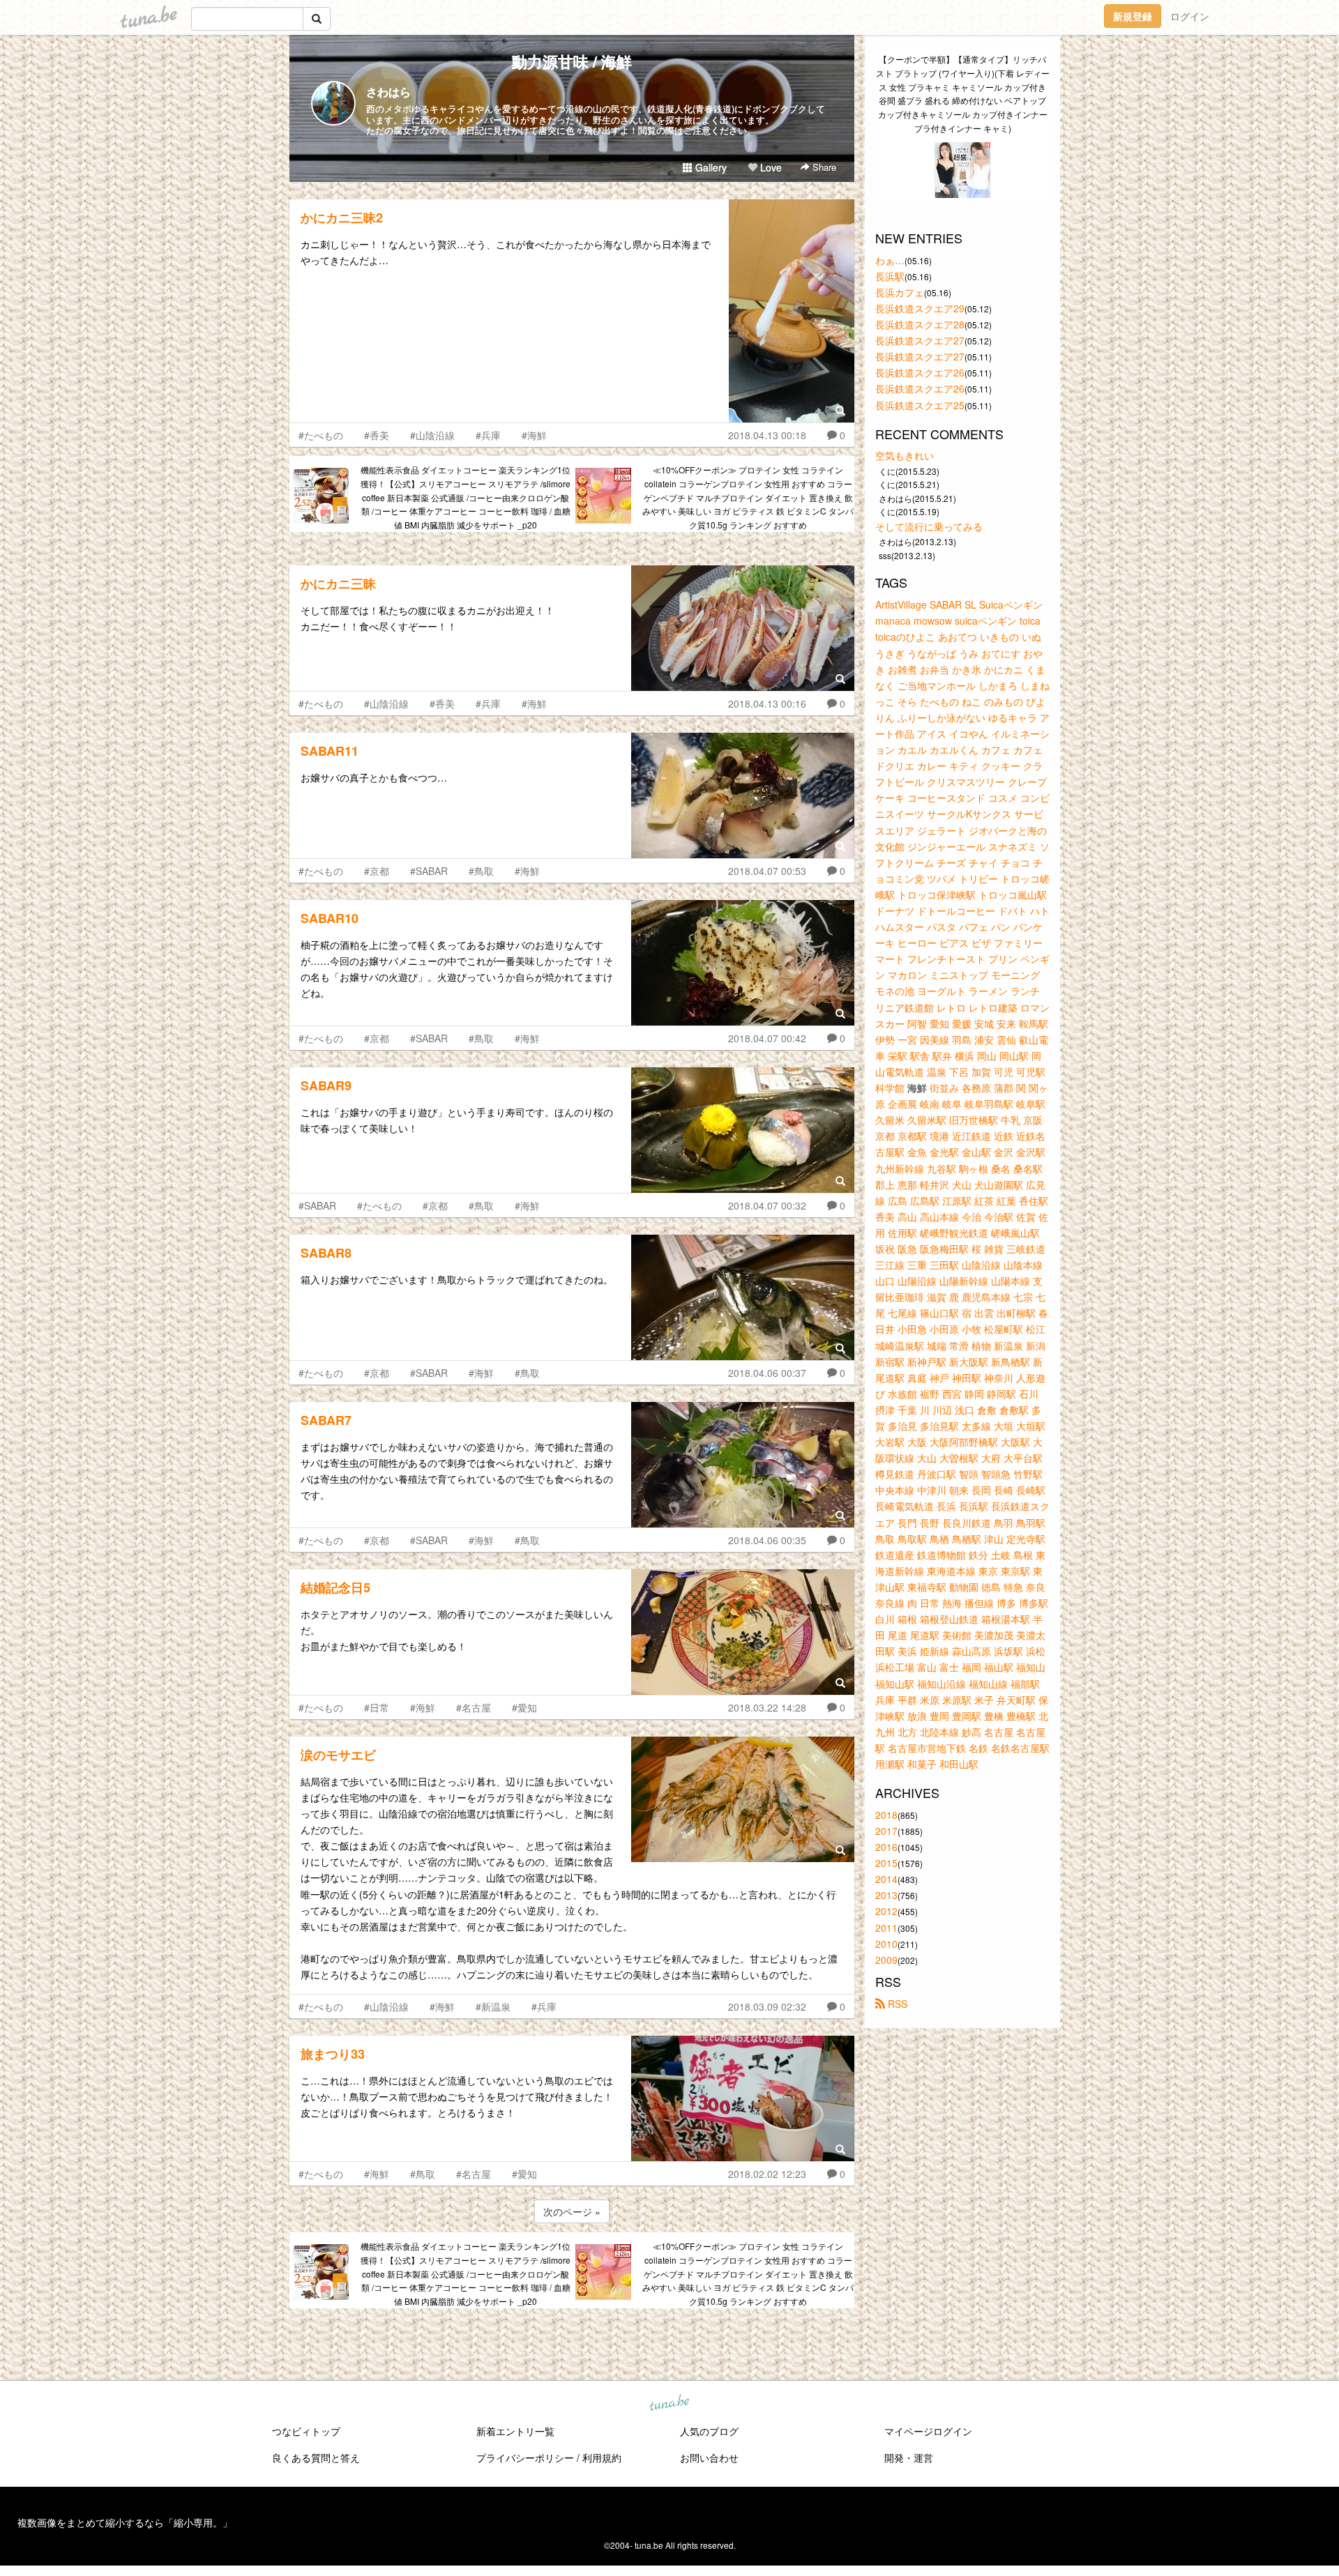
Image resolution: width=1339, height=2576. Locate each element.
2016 (886, 1847)
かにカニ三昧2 (342, 218)
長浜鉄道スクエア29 (920, 308)
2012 (886, 1911)
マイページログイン (928, 2431)
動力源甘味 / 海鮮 (572, 61)
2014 (886, 1879)
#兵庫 (488, 435)
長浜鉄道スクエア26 (920, 372)
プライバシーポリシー (525, 2457)
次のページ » (572, 2211)
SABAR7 (326, 1420)
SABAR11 (330, 751)
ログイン (1190, 16)
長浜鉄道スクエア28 (920, 324)
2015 (886, 1863)
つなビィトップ (306, 2431)
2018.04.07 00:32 (767, 1205)
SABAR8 (326, 1253)
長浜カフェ (900, 292)
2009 (886, 1960)
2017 (886, 1831)
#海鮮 (534, 435)
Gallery (710, 167)
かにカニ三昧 (338, 584)
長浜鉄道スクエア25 (920, 405)
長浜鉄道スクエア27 (920, 340)
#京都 (377, 871)
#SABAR (429, 871)
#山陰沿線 (432, 435)
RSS (896, 2004)
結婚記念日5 (335, 1587)
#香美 (377, 435)
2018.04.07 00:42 (767, 1038)
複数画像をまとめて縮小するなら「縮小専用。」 (125, 2522)
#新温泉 (493, 2006)
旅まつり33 (333, 2054)
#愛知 (524, 1707)
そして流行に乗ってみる (929, 526)
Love (770, 167)
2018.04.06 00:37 (767, 1373)
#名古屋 (474, 1707)
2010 (886, 1944)
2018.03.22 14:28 (767, 1707)
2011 (886, 1928)
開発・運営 (909, 2457)
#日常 (377, 1707)
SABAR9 (326, 1085)
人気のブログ (709, 2431)
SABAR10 (330, 918)
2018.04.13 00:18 (767, 435)
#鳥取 (481, 871)
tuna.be (669, 2404)
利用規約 (602, 2457)
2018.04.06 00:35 (767, 1540)
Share (823, 167)
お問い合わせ (709, 2457)
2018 (886, 1815)
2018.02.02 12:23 (767, 2174)
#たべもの (321, 435)
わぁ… (890, 260)
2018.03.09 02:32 (767, 2006)
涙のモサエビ (338, 1755)
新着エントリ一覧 (515, 2431)
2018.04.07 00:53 (767, 871)
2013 (886, 1895)
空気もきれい (905, 455)
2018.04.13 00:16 (767, 703)
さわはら (388, 92)
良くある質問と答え (316, 2457)
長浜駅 (890, 276)
